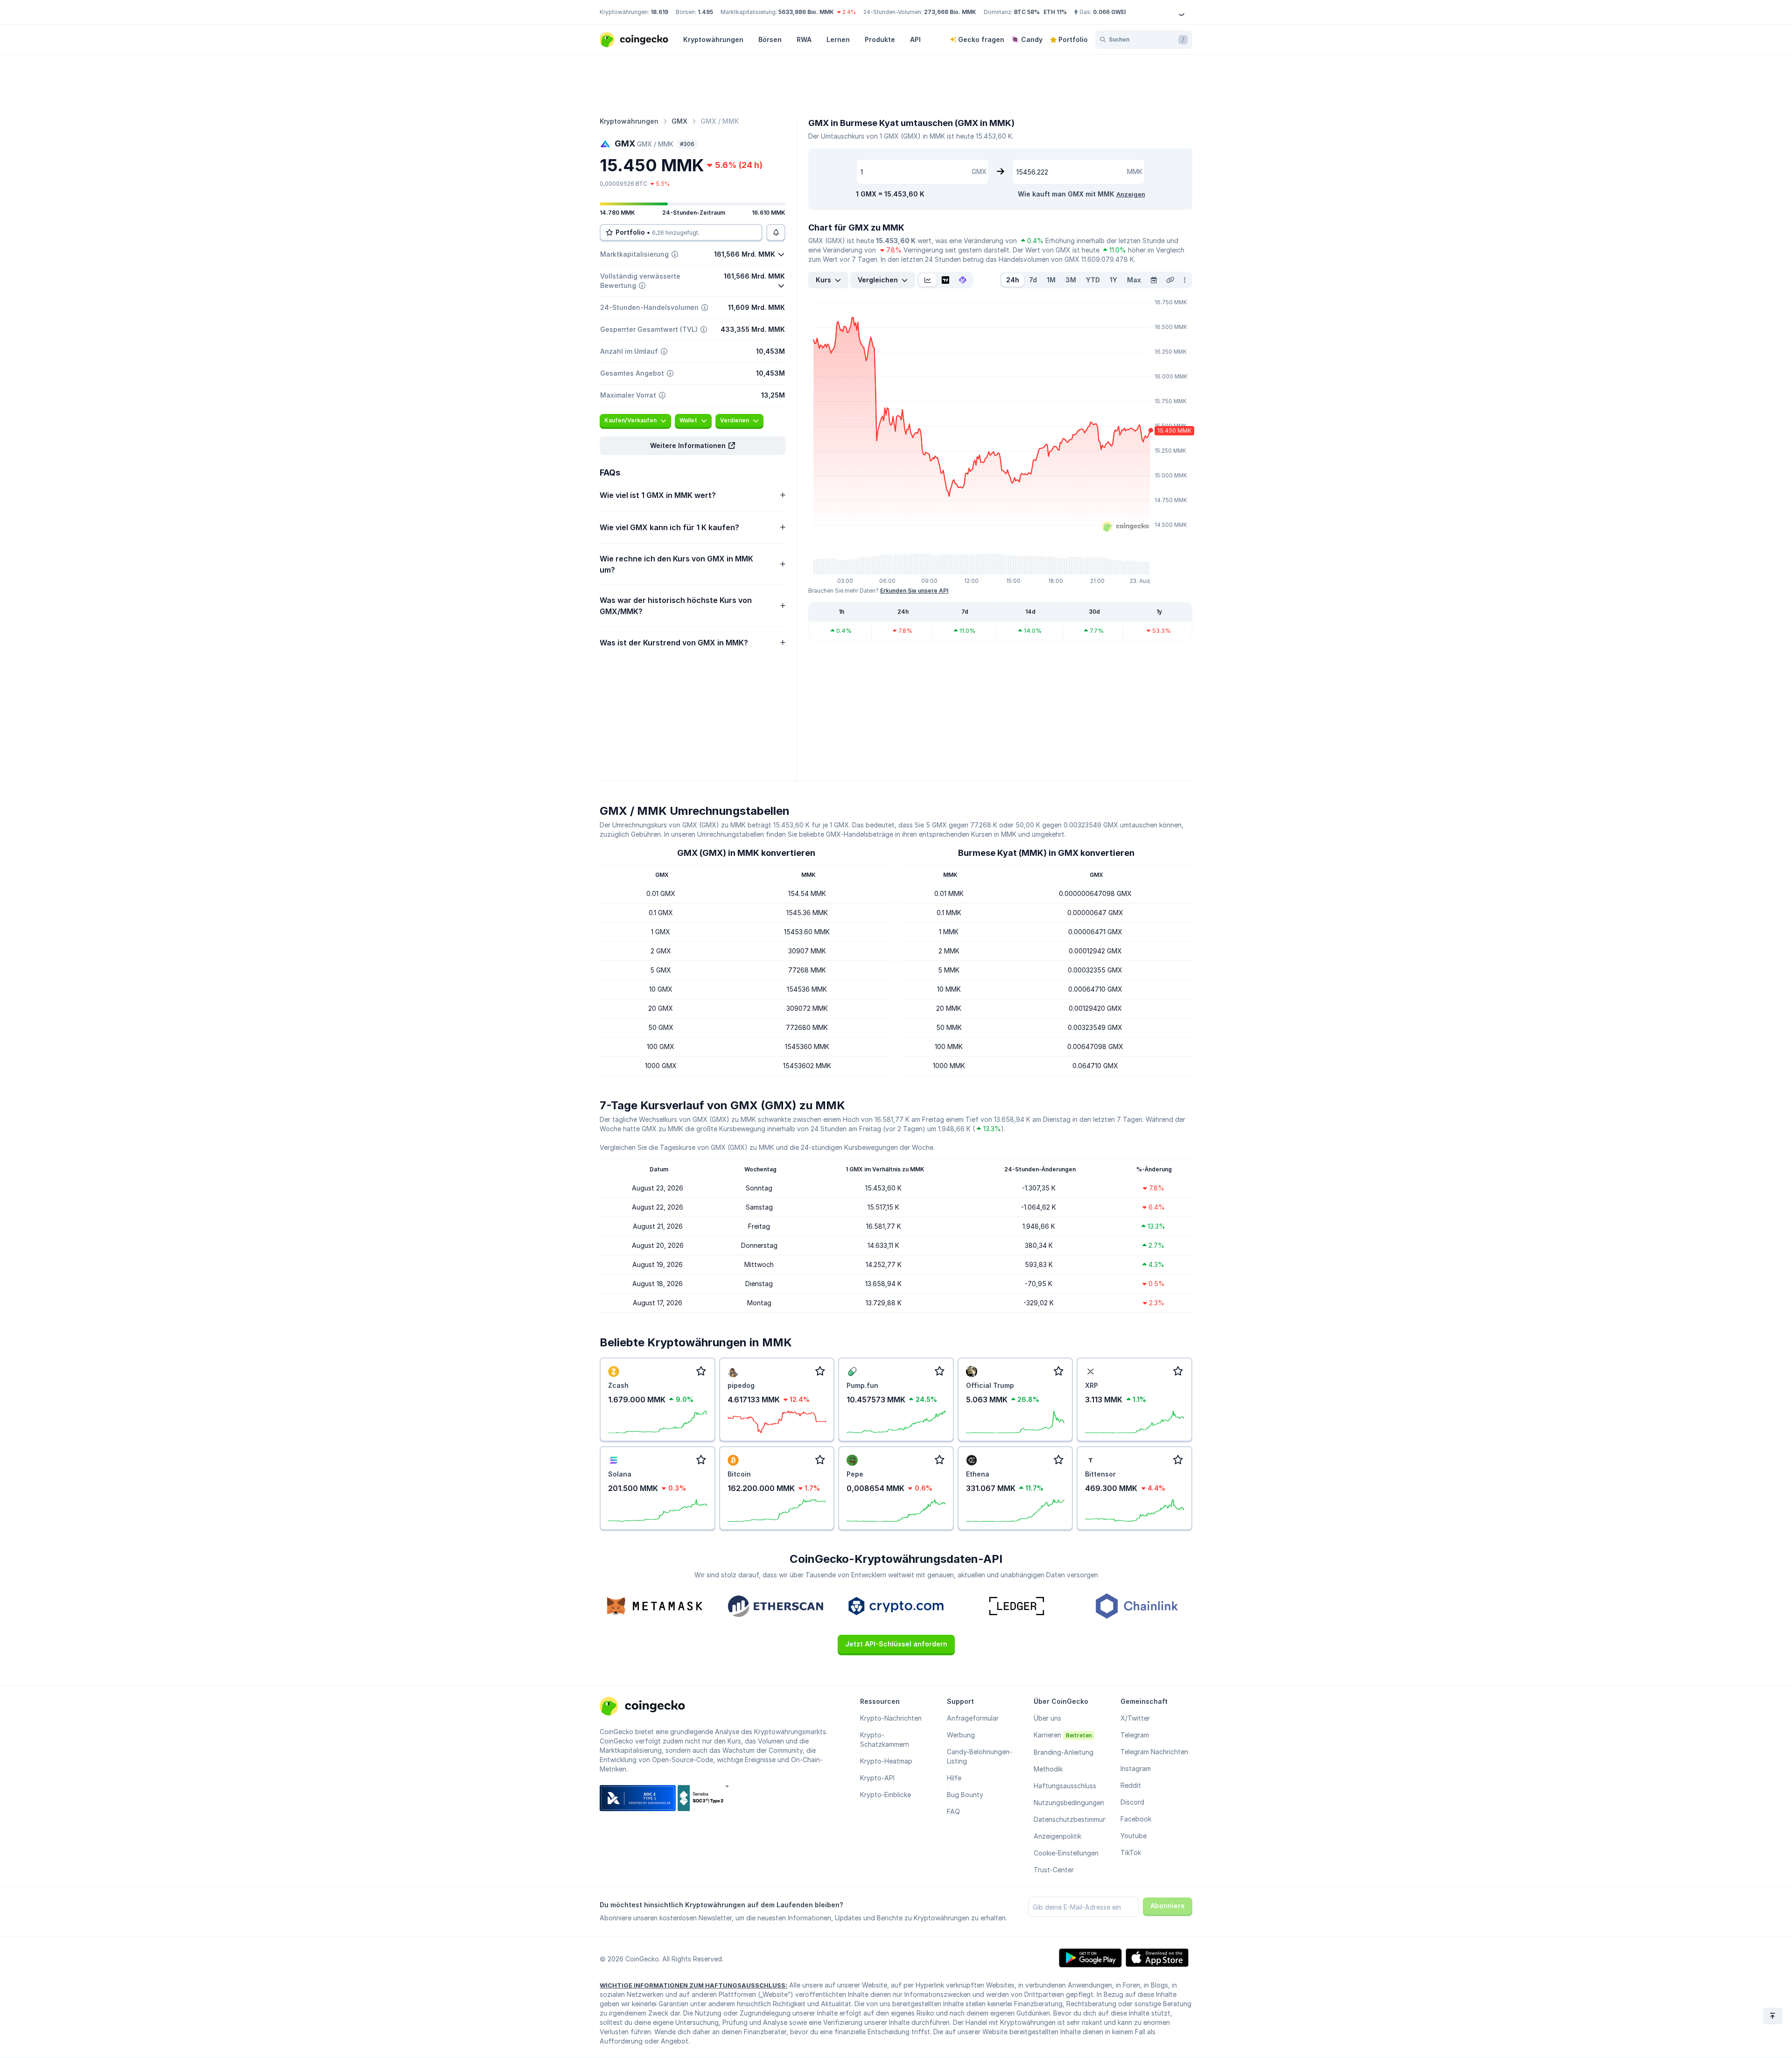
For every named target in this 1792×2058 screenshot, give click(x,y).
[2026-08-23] (1154, 280)
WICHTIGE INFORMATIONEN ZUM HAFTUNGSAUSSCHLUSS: (693, 1985)
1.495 (705, 12)
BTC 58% (1027, 12)
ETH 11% (1055, 12)
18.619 (659, 12)
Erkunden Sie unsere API (914, 591)
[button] (693, 446)
